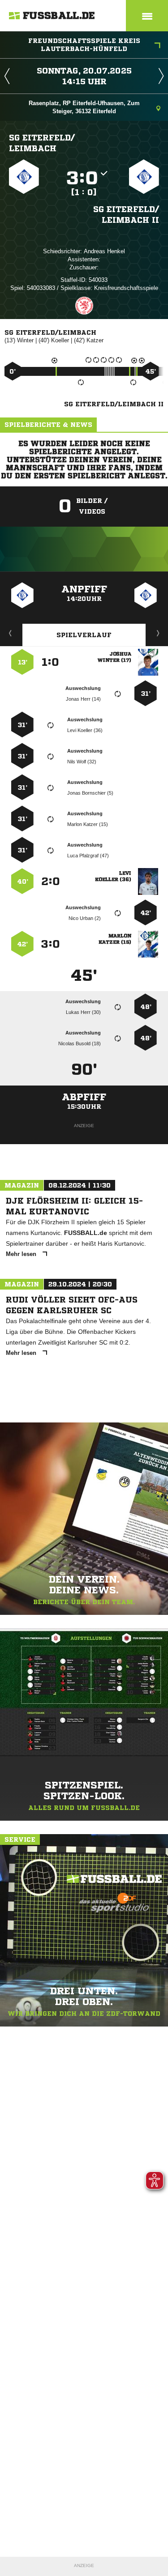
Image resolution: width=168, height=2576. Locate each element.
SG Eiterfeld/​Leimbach (42, 143)
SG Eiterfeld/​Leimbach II (126, 214)
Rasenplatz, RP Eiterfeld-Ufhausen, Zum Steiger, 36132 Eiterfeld (84, 107)
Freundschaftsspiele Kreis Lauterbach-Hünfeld (84, 45)
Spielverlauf (84, 635)
